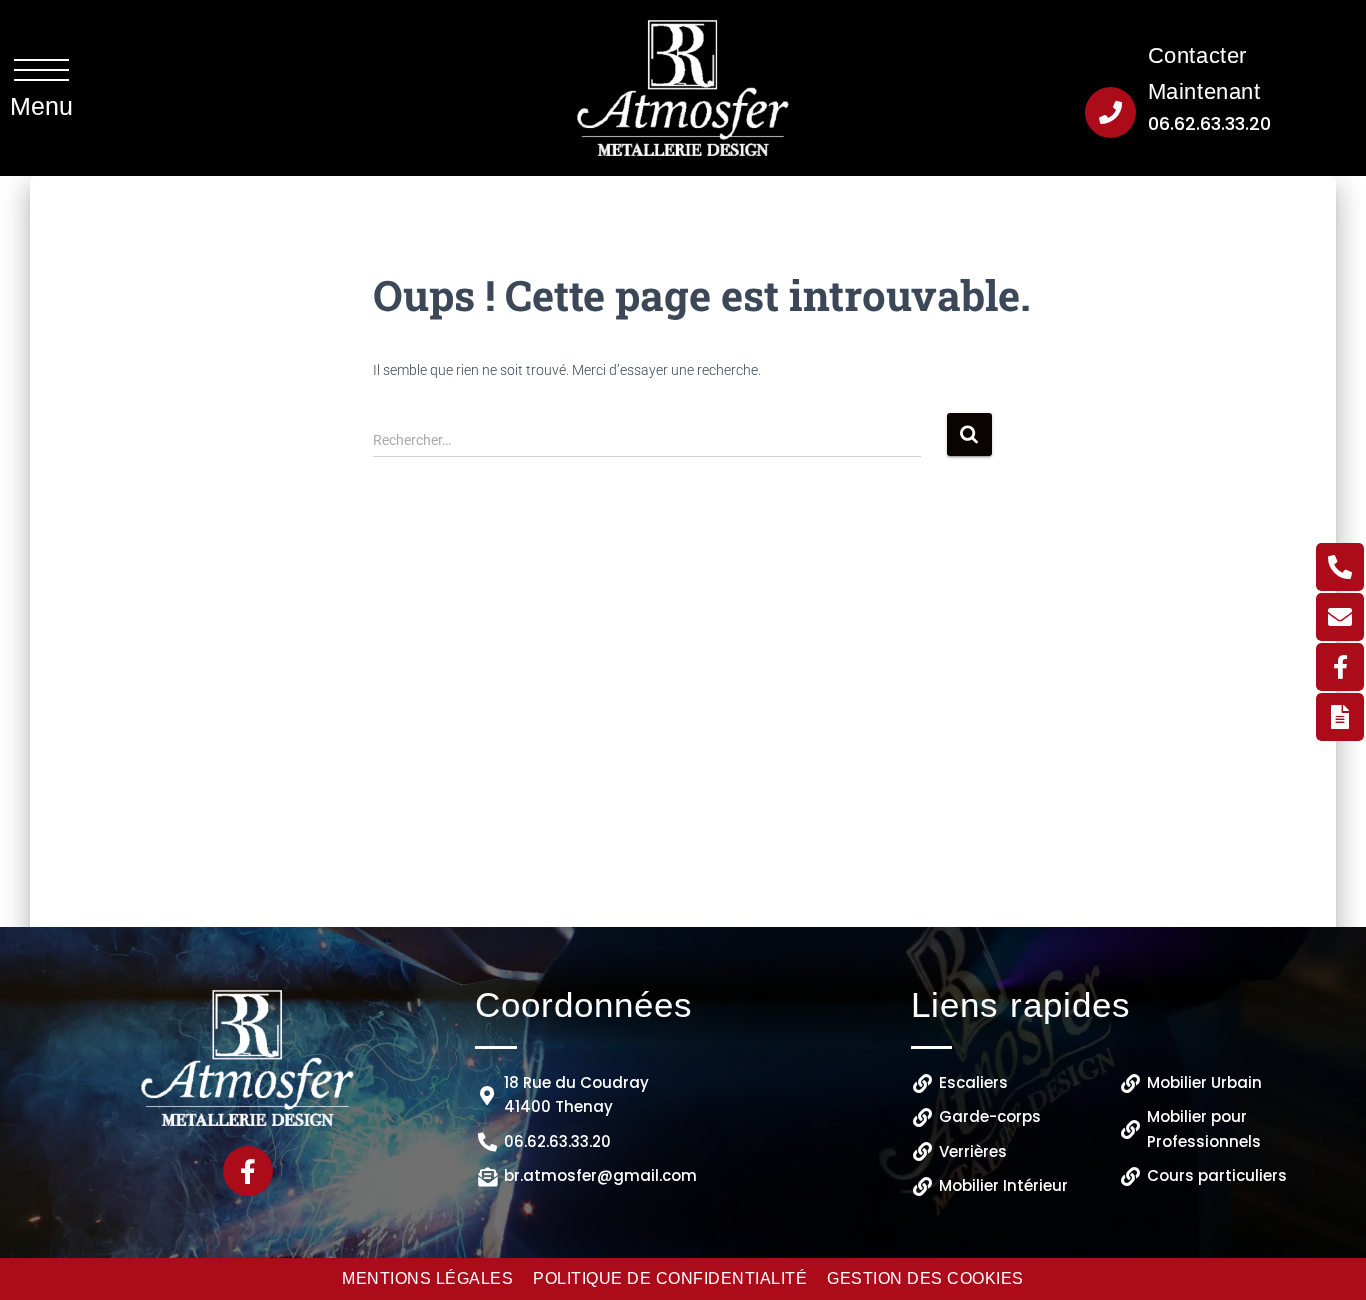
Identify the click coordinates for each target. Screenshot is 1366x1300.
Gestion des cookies (925, 1278)
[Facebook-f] (248, 1171)
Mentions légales (427, 1278)
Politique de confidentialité (670, 1278)
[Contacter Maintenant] (1110, 112)
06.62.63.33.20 (1209, 123)
